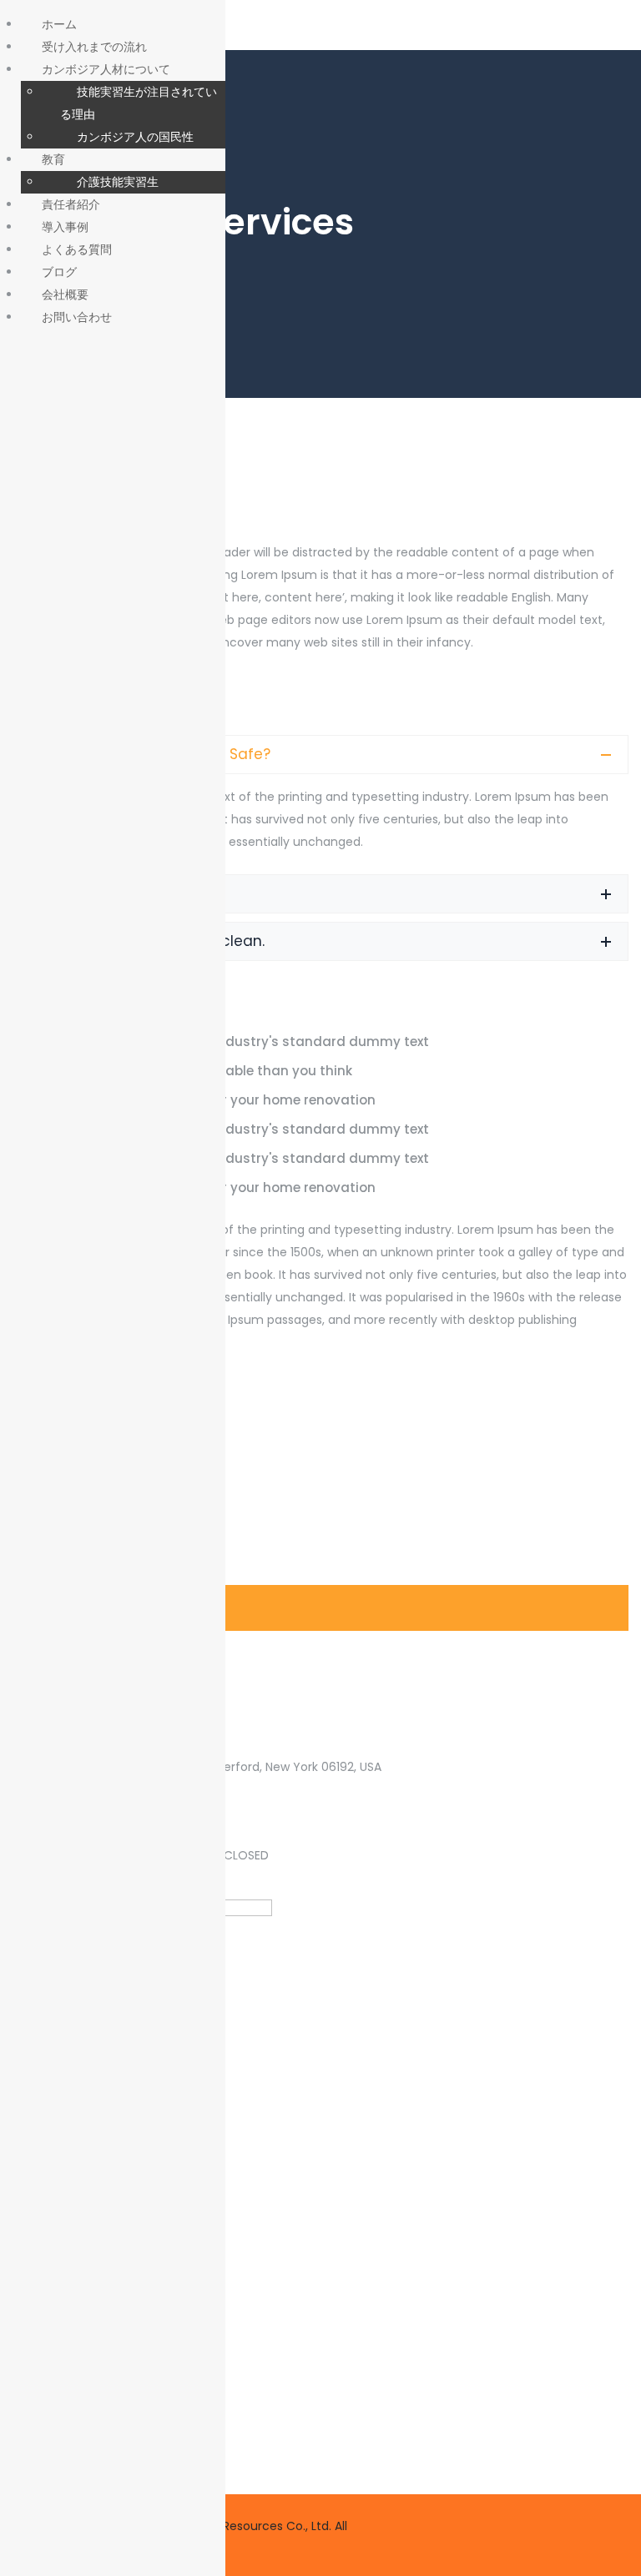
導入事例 (65, 226)
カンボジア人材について (106, 69)
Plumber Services (88, 1608)
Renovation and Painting (114, 1414)
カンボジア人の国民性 (135, 136)
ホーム (59, 24)
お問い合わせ (77, 317)
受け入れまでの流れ (94, 46)
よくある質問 (77, 249)
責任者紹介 (71, 204)
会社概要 (65, 294)
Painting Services (88, 1656)
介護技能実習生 (118, 181)
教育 (53, 159)
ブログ (59, 272)
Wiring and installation (108, 1560)
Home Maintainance (98, 1511)
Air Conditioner (81, 1463)
